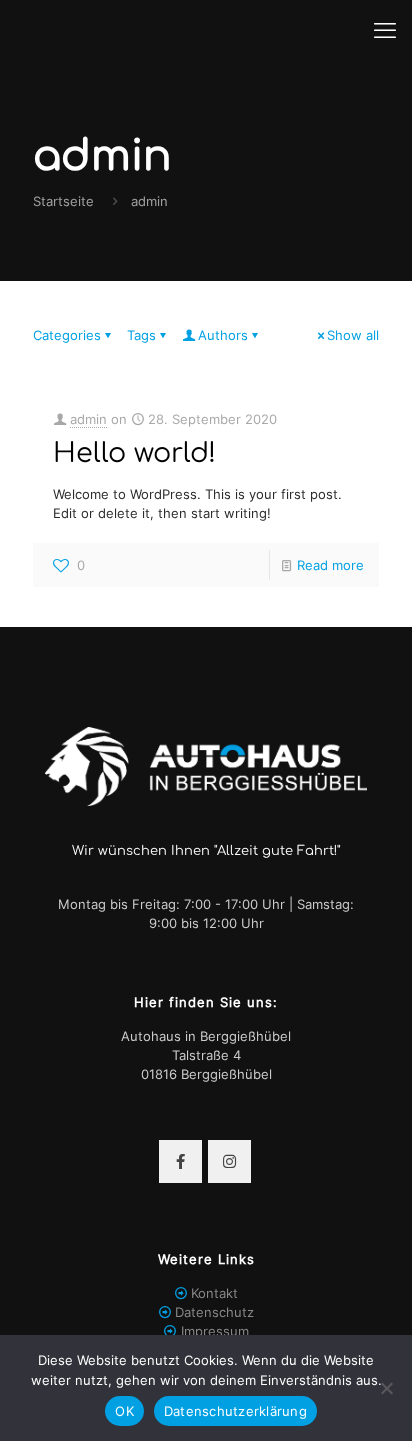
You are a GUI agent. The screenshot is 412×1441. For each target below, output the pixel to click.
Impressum (215, 1331)
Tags (141, 335)
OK (124, 1411)
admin (88, 419)
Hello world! (134, 453)
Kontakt (214, 1293)
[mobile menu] (385, 30)
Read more (330, 565)
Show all (353, 335)
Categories (67, 335)
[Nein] (387, 1388)
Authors (223, 335)
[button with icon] (180, 1161)
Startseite (63, 201)
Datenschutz (214, 1312)
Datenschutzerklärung (235, 1411)
